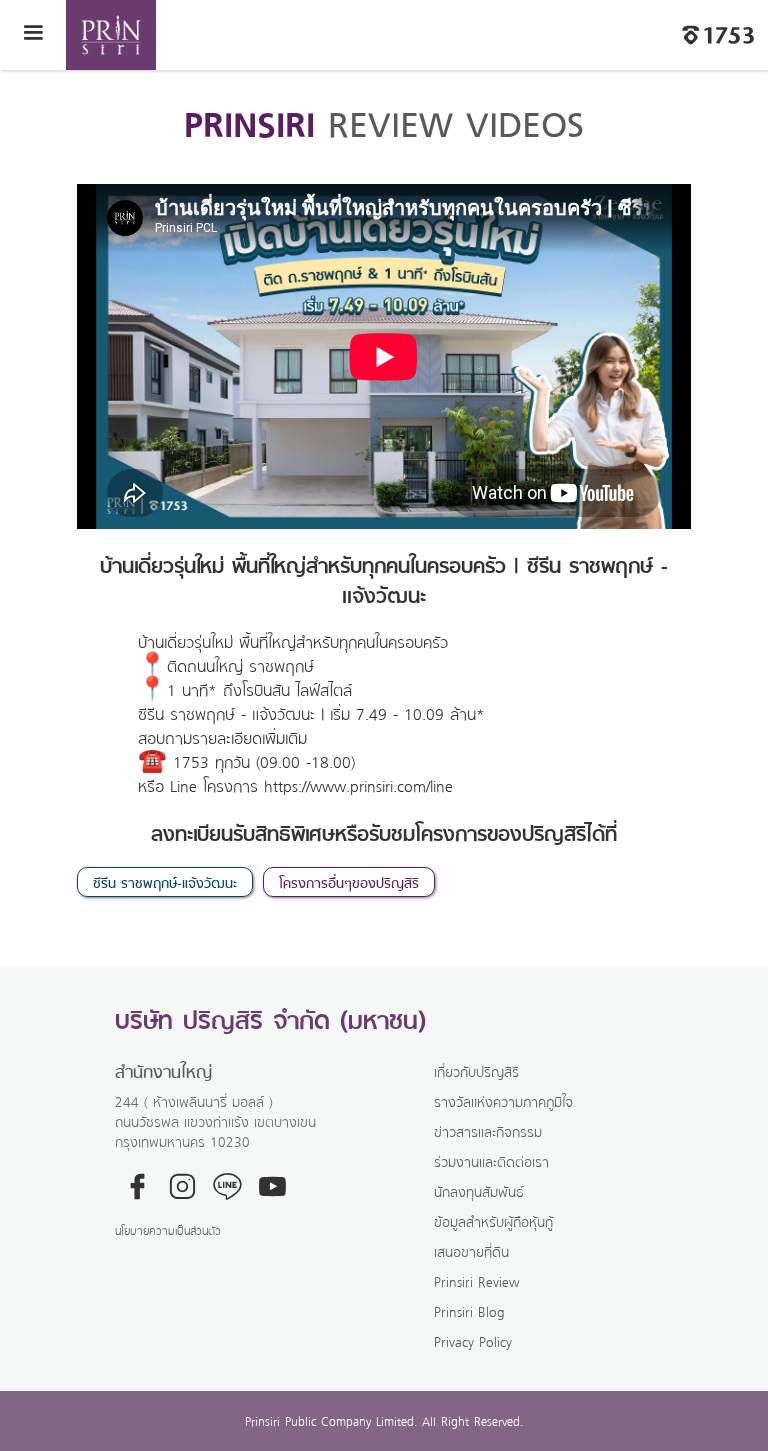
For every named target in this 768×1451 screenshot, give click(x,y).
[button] (33, 35)
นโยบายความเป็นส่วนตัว (168, 1230)
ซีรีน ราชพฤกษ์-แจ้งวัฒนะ (165, 882)
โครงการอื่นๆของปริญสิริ (349, 882)
